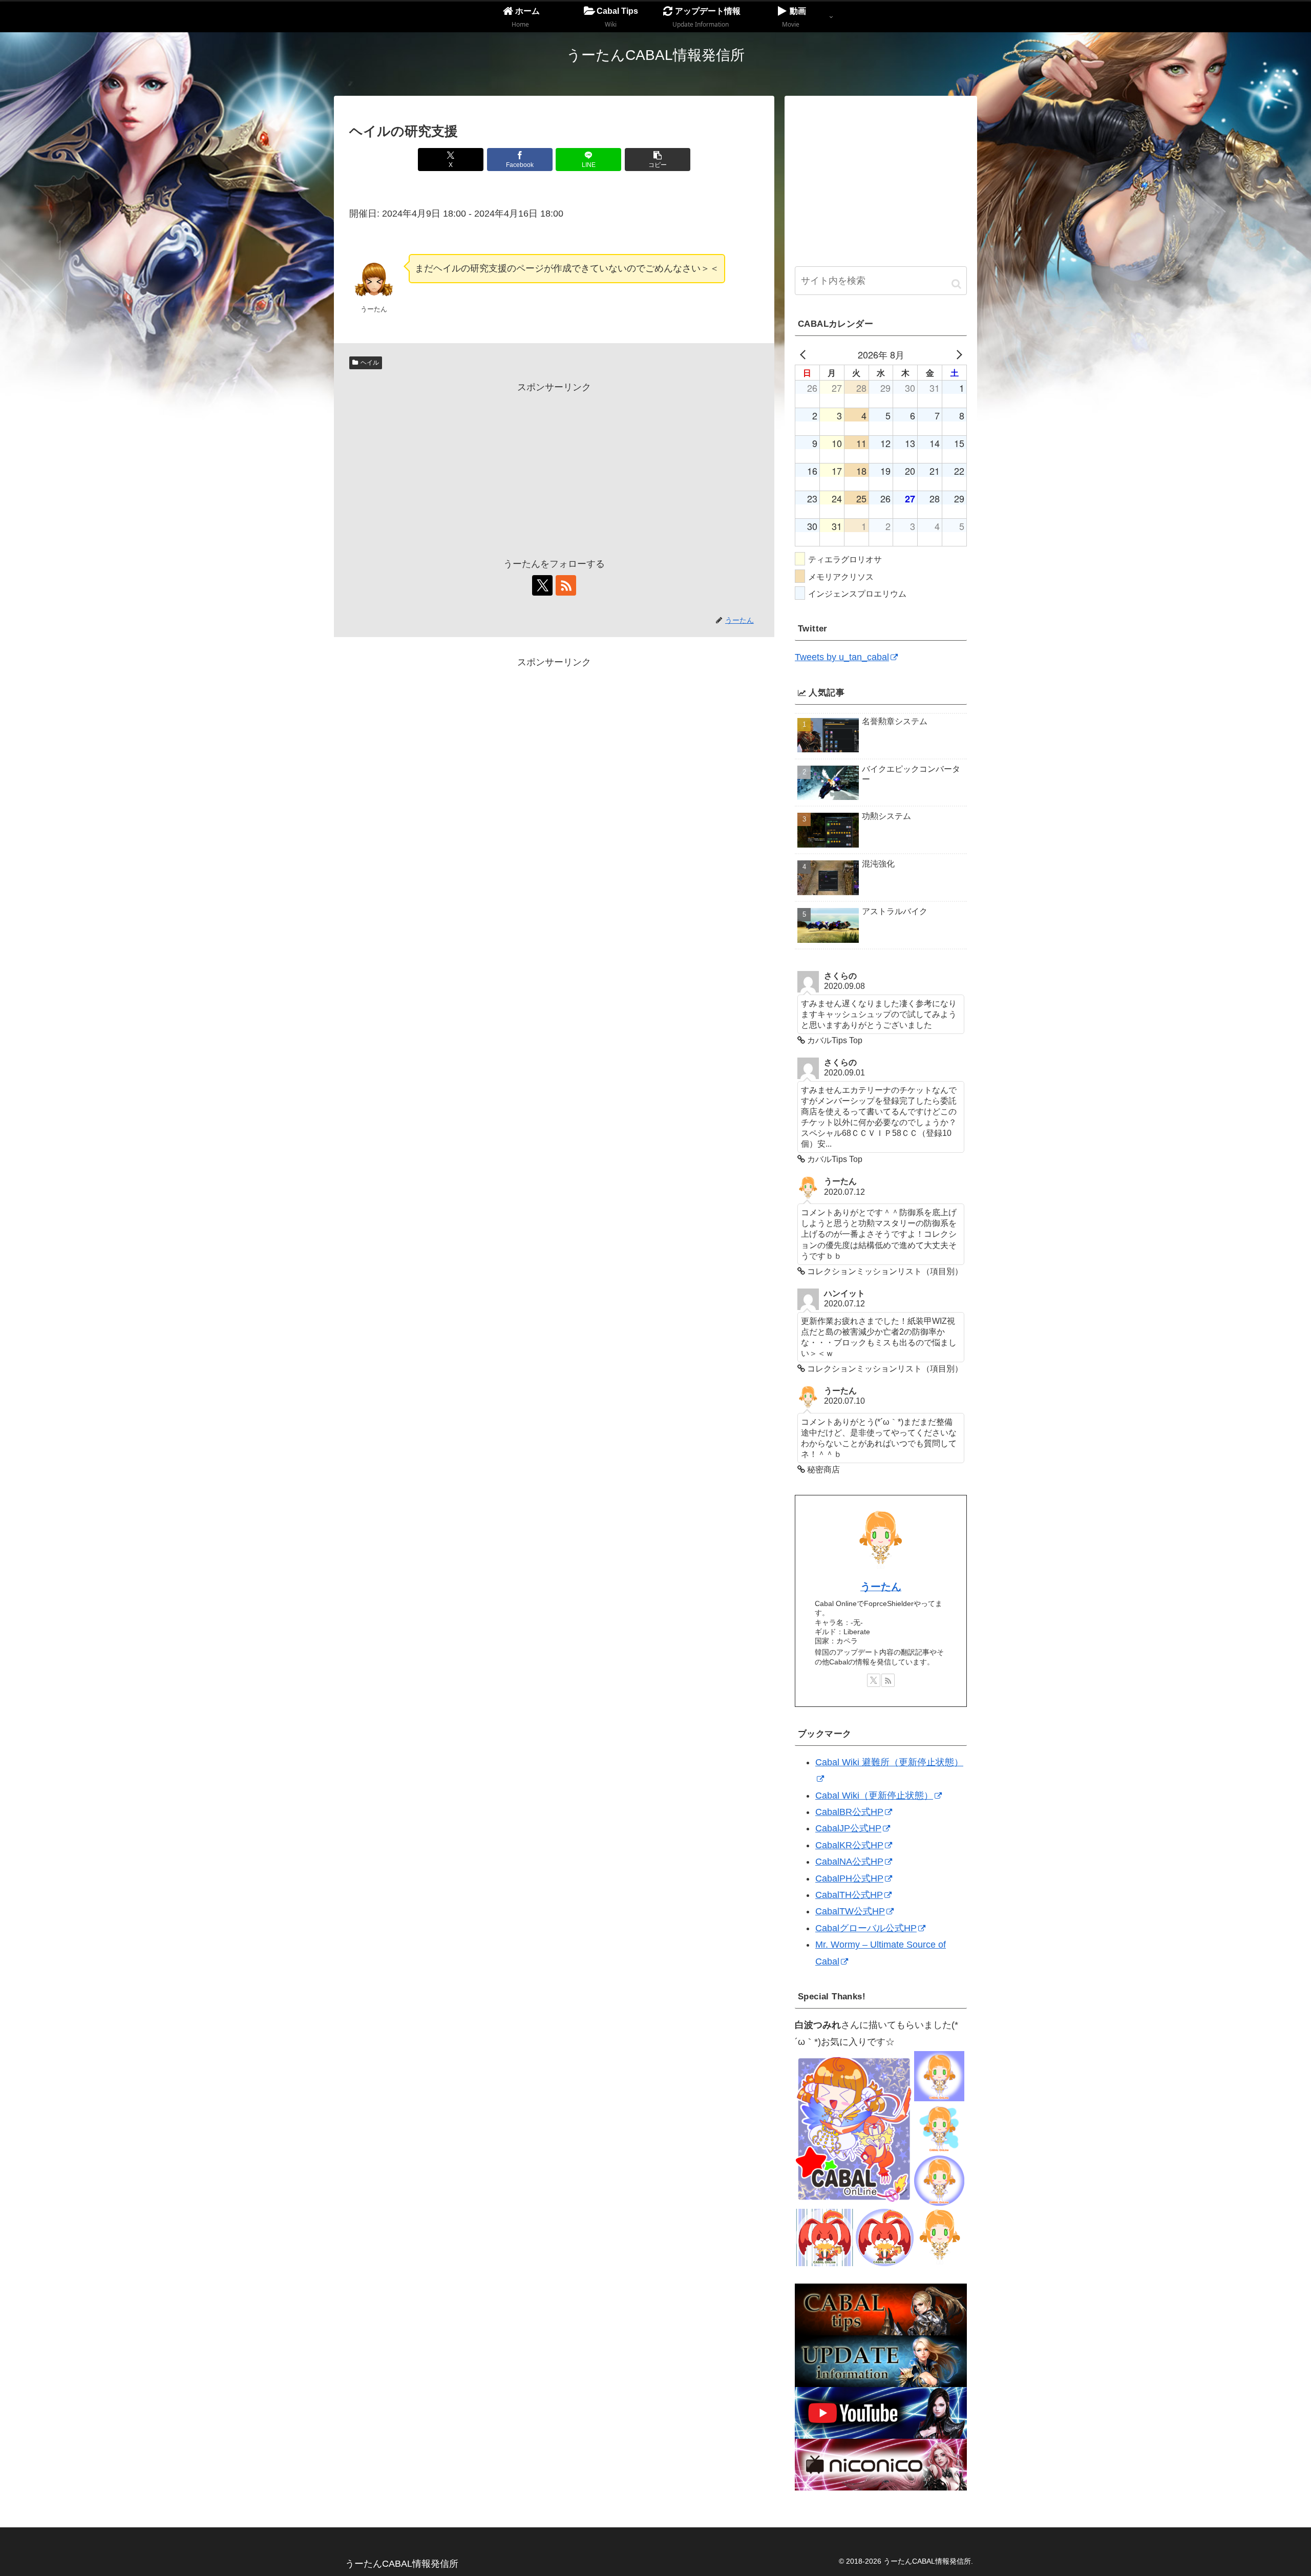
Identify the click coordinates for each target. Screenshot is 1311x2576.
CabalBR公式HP (849, 1812)
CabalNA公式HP (849, 1862)
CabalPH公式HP (849, 1878)
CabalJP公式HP (848, 1828)
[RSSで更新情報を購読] (566, 585)
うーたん (881, 1587)
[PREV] (805, 354)
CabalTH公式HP (849, 1895)
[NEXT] (957, 354)
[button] (658, 160)
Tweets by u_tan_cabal (842, 657)
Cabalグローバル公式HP (866, 1928)
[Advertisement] (554, 467)
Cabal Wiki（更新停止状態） (874, 1796)
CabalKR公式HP (849, 1845)
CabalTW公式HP (850, 1911)
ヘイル (370, 363)
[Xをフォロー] (542, 585)
